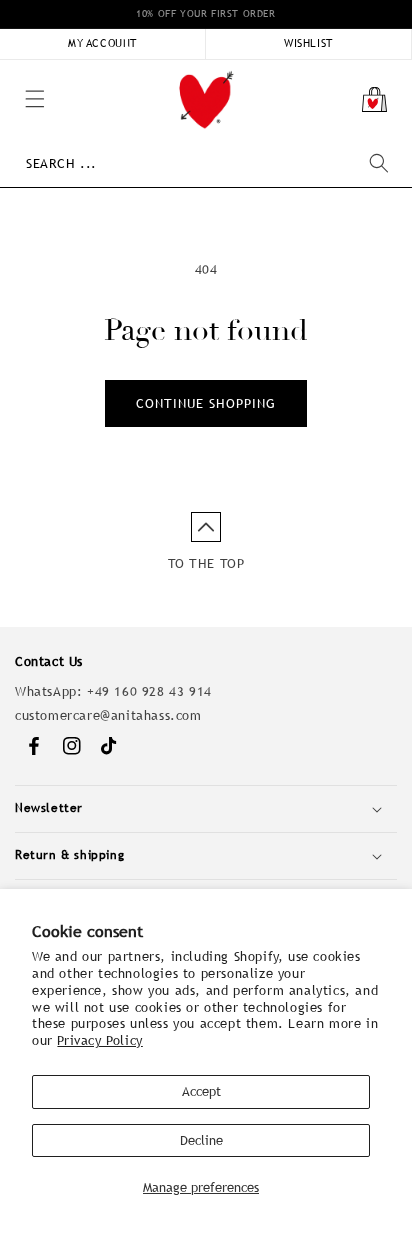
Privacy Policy (99, 1040)
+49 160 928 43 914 (149, 691)
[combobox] (207, 163)
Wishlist (308, 43)
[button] (10, 70)
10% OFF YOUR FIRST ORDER (205, 13)
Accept (201, 1091)
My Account (102, 43)
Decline (201, 1140)
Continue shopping (206, 403)
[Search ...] (379, 163)
